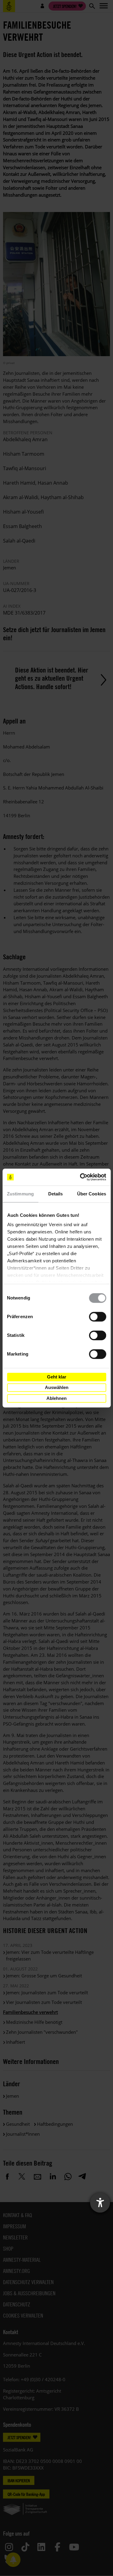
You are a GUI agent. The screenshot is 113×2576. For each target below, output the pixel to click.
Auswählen (57, 1387)
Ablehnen (56, 1398)
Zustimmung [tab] (20, 1194)
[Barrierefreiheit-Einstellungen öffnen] (100, 2203)
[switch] (97, 1317)
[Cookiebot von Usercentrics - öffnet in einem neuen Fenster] (80, 1177)
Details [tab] (56, 1194)
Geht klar (57, 1377)
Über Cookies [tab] (92, 1194)
